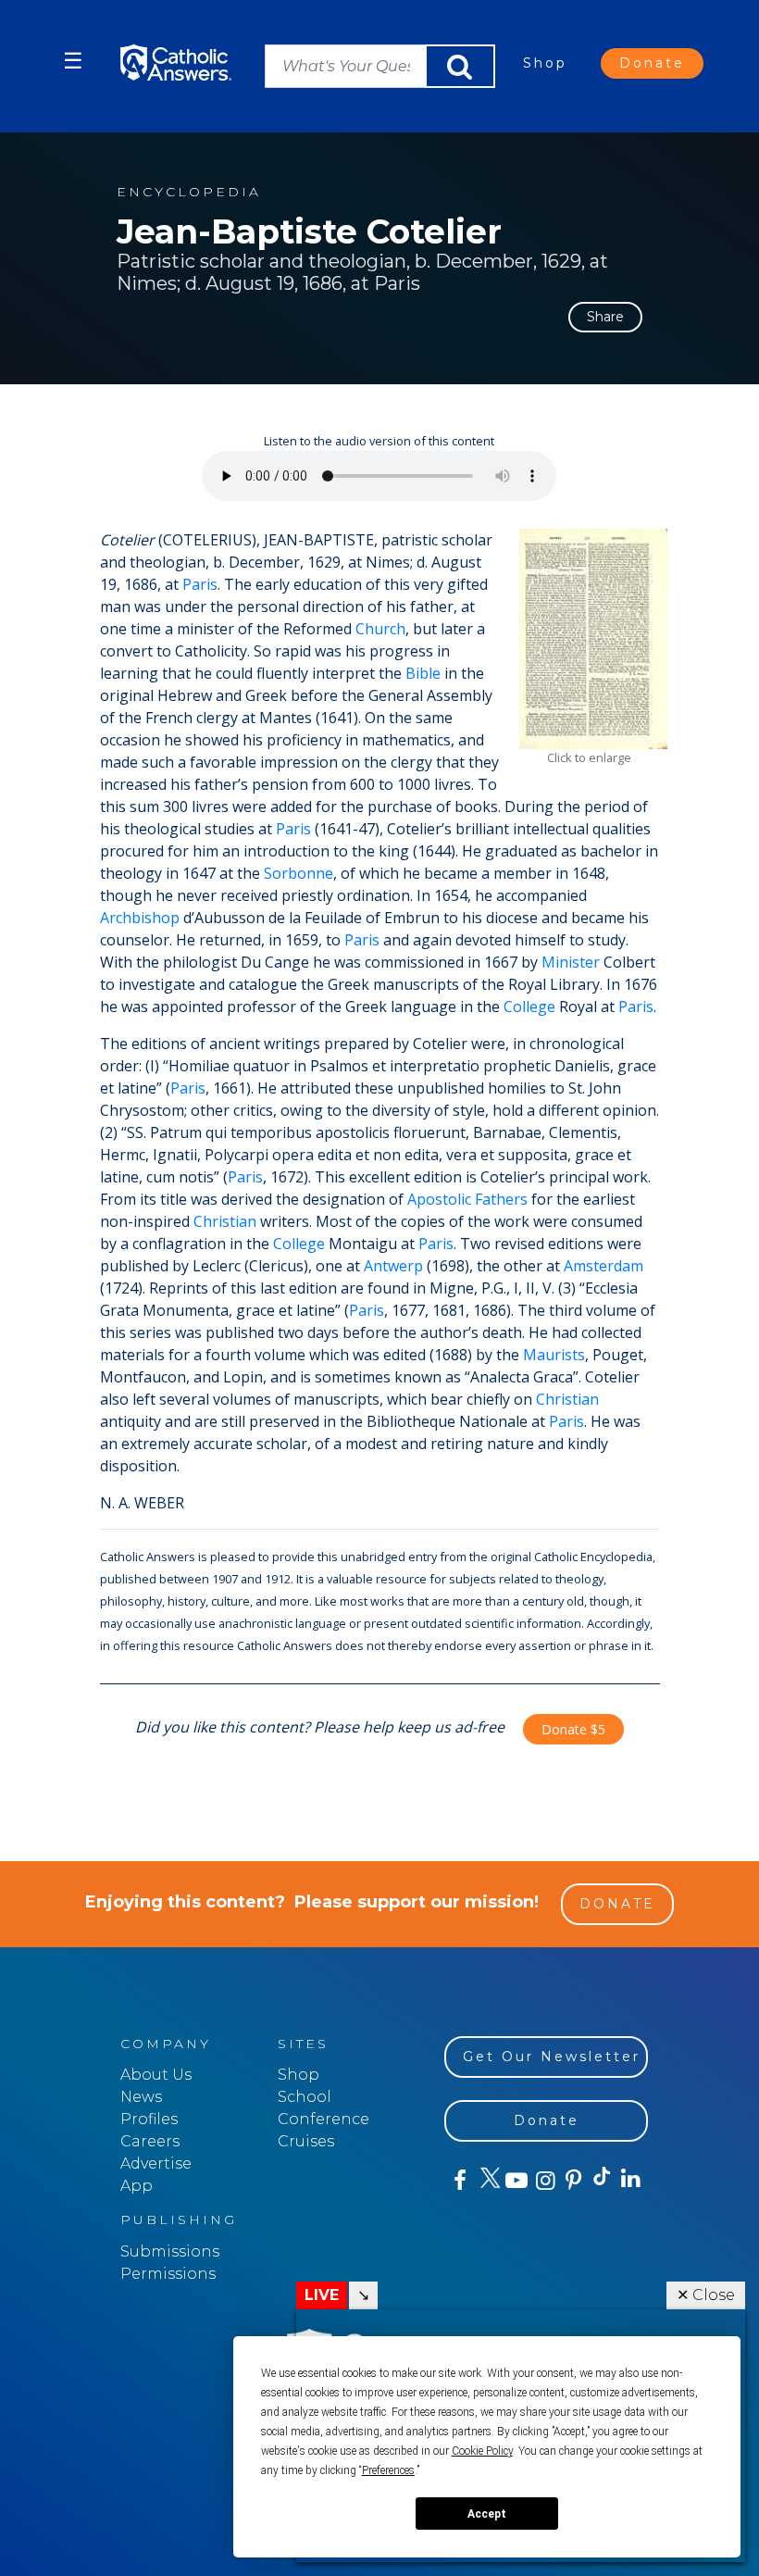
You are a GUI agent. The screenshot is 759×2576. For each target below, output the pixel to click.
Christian (225, 1221)
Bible (423, 673)
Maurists (554, 1355)
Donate (652, 63)
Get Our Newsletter (552, 2057)
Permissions (168, 2274)
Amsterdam (603, 1266)
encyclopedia (189, 192)
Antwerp (393, 1266)
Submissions (170, 2251)
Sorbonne (299, 873)
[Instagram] (544, 2181)
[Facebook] (459, 2181)
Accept (487, 2514)
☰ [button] (73, 61)
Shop (545, 63)
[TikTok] (601, 2181)
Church (380, 629)
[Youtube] (516, 2181)
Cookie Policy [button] (482, 2451)
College (529, 1007)
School (305, 2097)
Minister (571, 962)
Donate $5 (573, 1729)
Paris (200, 584)
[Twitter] (487, 2181)
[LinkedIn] (630, 2180)
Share (605, 317)
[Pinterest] (572, 2181)
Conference (324, 2119)
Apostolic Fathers (467, 1199)
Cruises (306, 2141)
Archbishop (140, 918)
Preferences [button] (388, 2470)
